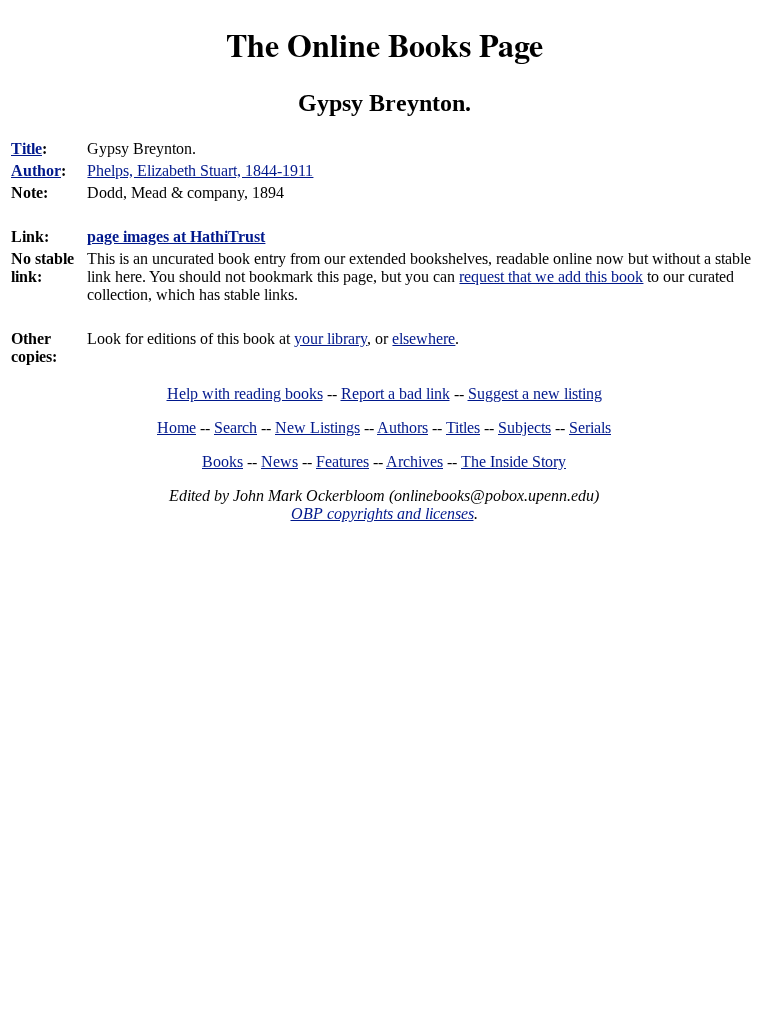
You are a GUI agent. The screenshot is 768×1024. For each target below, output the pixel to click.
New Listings (317, 427)
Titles (463, 427)
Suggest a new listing (535, 393)
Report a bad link (395, 393)
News (279, 461)
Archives (414, 461)
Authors (402, 427)
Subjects (524, 427)
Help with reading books (245, 393)
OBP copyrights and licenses (382, 513)
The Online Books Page (384, 44)
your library (330, 338)
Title (26, 148)
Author (36, 170)
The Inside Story (513, 461)
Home (176, 427)
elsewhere (423, 338)
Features (342, 461)
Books (222, 461)
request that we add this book (551, 276)
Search (235, 427)
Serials (590, 427)
